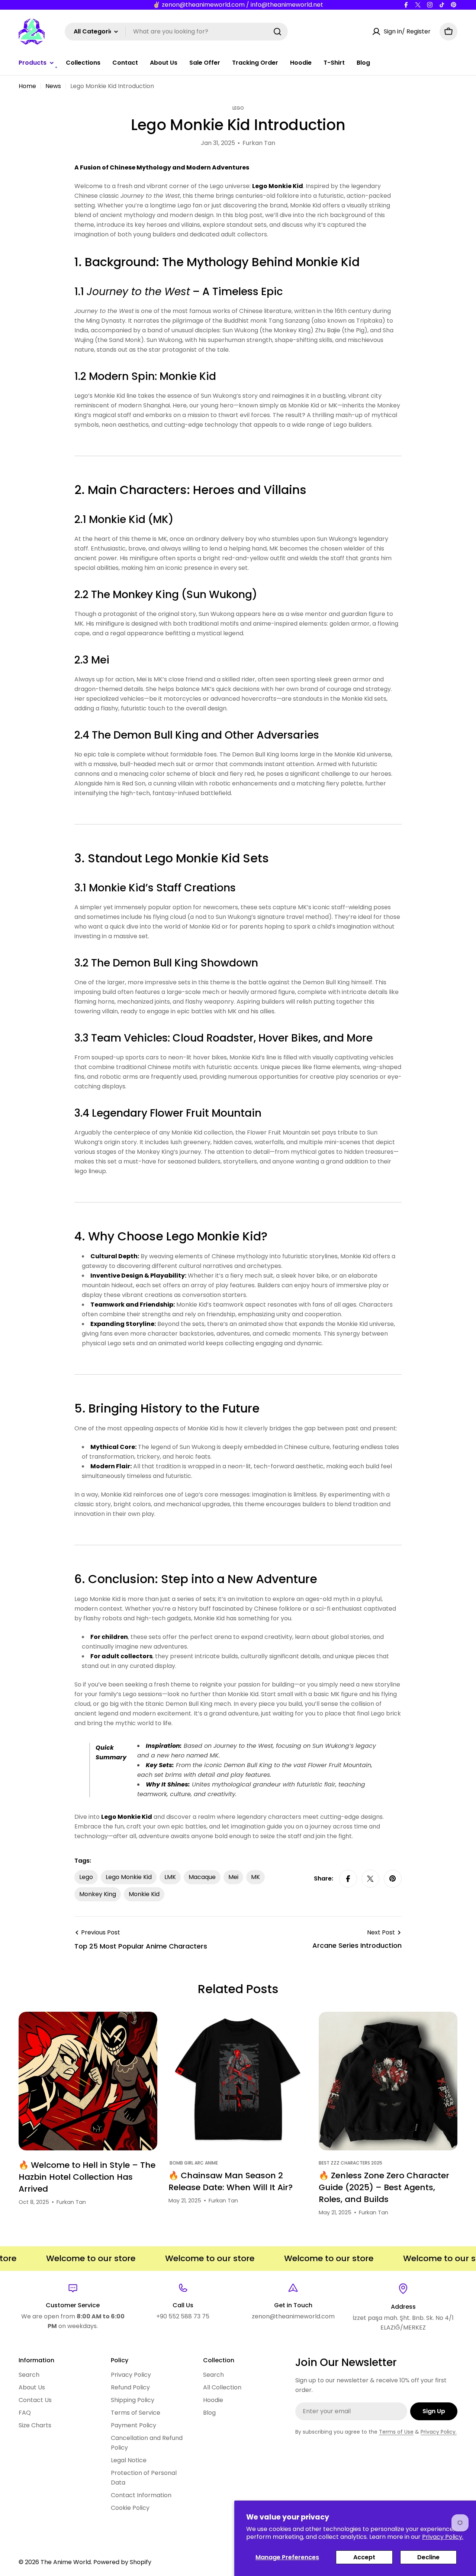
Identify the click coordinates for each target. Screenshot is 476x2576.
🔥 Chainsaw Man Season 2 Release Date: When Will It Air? (231, 2181)
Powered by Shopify (122, 2562)
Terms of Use (396, 2432)
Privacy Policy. (443, 2537)
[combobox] (176, 32)
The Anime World (66, 2562)
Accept (364, 2557)
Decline (428, 2557)
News (53, 86)
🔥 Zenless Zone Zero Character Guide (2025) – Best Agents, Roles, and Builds (384, 2187)
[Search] (277, 32)
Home (27, 86)
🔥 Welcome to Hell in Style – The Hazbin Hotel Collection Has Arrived (87, 2177)
